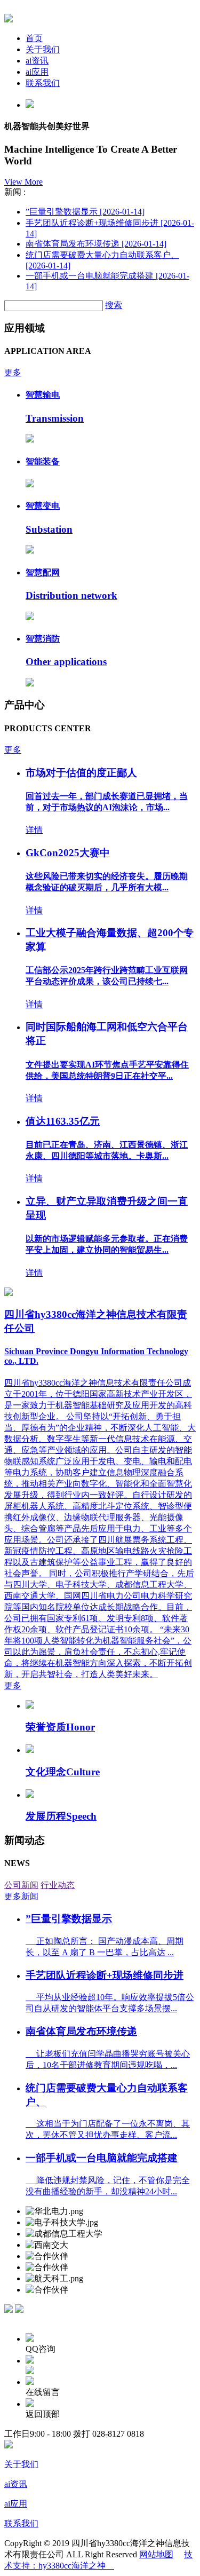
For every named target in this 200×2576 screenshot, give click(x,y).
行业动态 (58, 1885)
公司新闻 (21, 1885)
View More (23, 182)
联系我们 (43, 83)
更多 (13, 372)
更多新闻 (21, 1896)
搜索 (114, 305)
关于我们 (43, 49)
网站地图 (156, 2554)
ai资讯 (37, 61)
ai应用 (37, 72)
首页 (34, 38)
